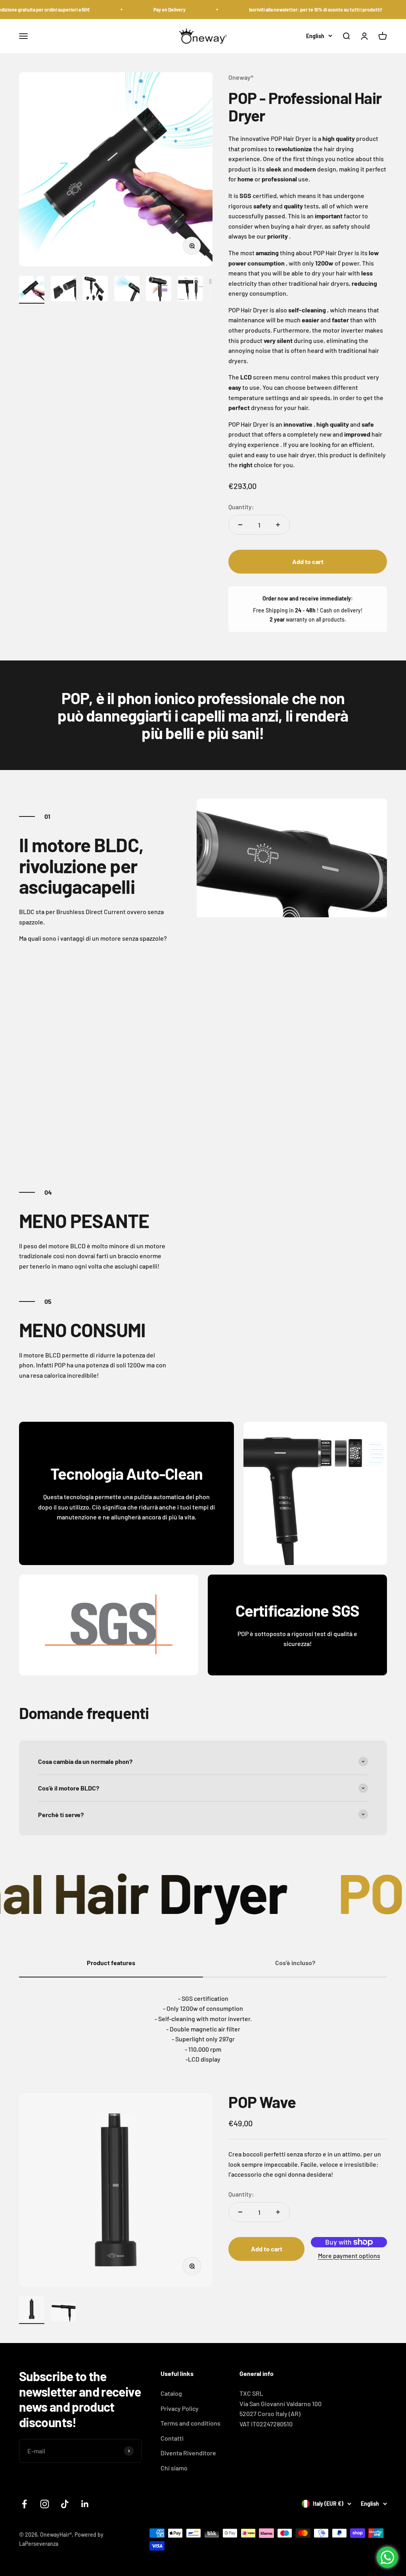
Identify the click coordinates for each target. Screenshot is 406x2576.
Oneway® (241, 77)
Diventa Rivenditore (188, 2453)
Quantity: (241, 507)
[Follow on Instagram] (45, 2504)
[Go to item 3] (95, 290)
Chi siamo (174, 2468)
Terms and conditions (191, 2423)
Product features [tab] (111, 1963)
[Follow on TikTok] (65, 2504)
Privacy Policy (180, 2408)
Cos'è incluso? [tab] (295, 1963)
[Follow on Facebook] (24, 2504)
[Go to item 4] (127, 290)
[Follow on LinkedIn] (85, 2504)
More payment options (349, 2255)
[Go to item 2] (63, 290)
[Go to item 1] (32, 290)
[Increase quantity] (278, 525)
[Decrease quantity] (240, 525)
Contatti (172, 2438)
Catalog (171, 2393)
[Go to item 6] (190, 290)
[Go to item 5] (159, 290)
